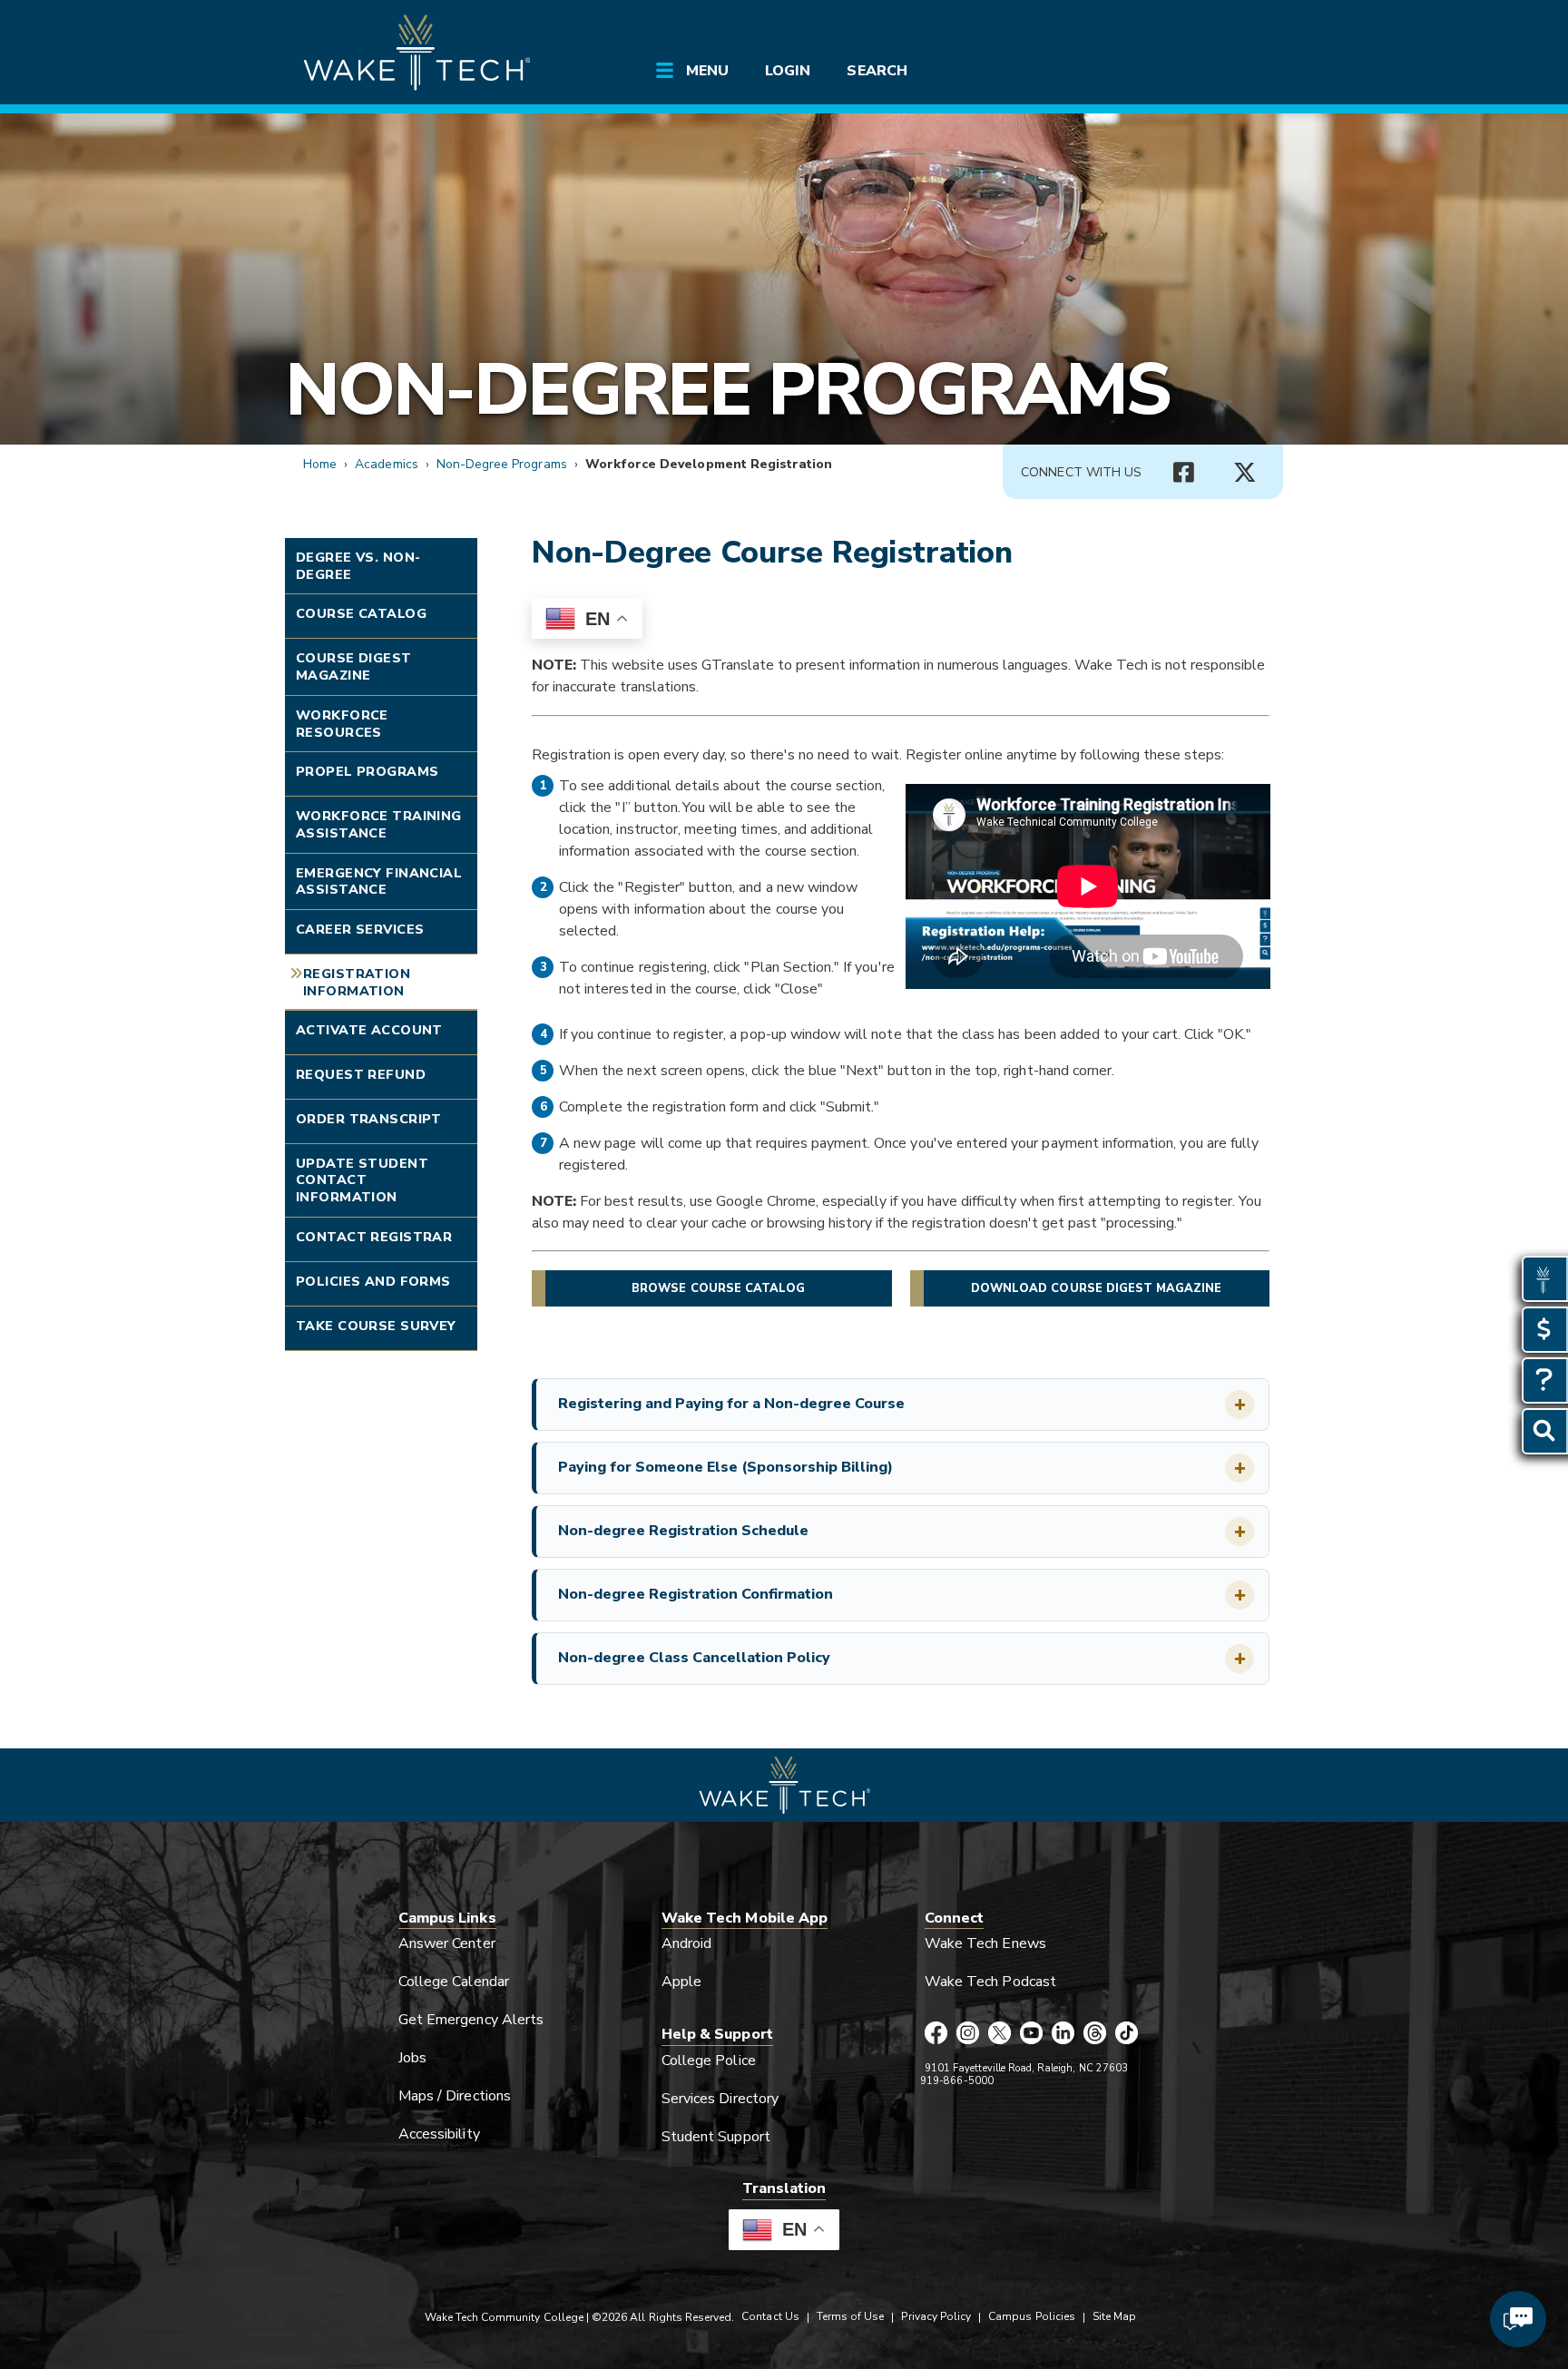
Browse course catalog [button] (718, 1288)
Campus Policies (1032, 2316)
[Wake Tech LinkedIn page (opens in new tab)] (1063, 2034)
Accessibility (439, 2134)
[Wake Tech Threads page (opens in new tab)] (1095, 2034)
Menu (707, 71)
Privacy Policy (936, 2316)
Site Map (1114, 2316)
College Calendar (454, 1982)
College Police (709, 2061)
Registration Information (357, 982)
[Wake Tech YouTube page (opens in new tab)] (1031, 2034)
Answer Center (447, 1943)
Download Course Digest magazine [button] (1097, 1288)
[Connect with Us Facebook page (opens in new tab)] (1183, 473)
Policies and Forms (373, 1281)
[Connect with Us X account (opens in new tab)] (1245, 473)
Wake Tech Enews (985, 1943)
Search (877, 71)
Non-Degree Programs (727, 390)
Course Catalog (361, 613)
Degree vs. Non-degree (358, 566)
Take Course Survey (376, 1326)
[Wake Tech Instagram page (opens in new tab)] (968, 2034)
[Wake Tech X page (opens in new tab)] (1000, 2034)
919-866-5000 (957, 2081)
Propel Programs (367, 771)
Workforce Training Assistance (379, 824)
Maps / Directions (455, 2096)
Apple (681, 1982)
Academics (386, 464)
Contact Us (770, 2316)
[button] (902, 1405)
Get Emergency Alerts (471, 2020)
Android (686, 1943)
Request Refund (361, 1074)
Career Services (360, 929)
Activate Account (369, 1030)
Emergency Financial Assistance (379, 881)
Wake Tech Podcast (990, 1982)
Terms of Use (851, 2316)
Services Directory (720, 2099)
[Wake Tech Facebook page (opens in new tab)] (936, 2034)
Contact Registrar (374, 1237)
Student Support (716, 2137)
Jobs (412, 2058)
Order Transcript (369, 1119)
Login (788, 71)
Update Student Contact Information (362, 1180)
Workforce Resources (342, 724)
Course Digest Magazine (354, 666)
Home (320, 464)
